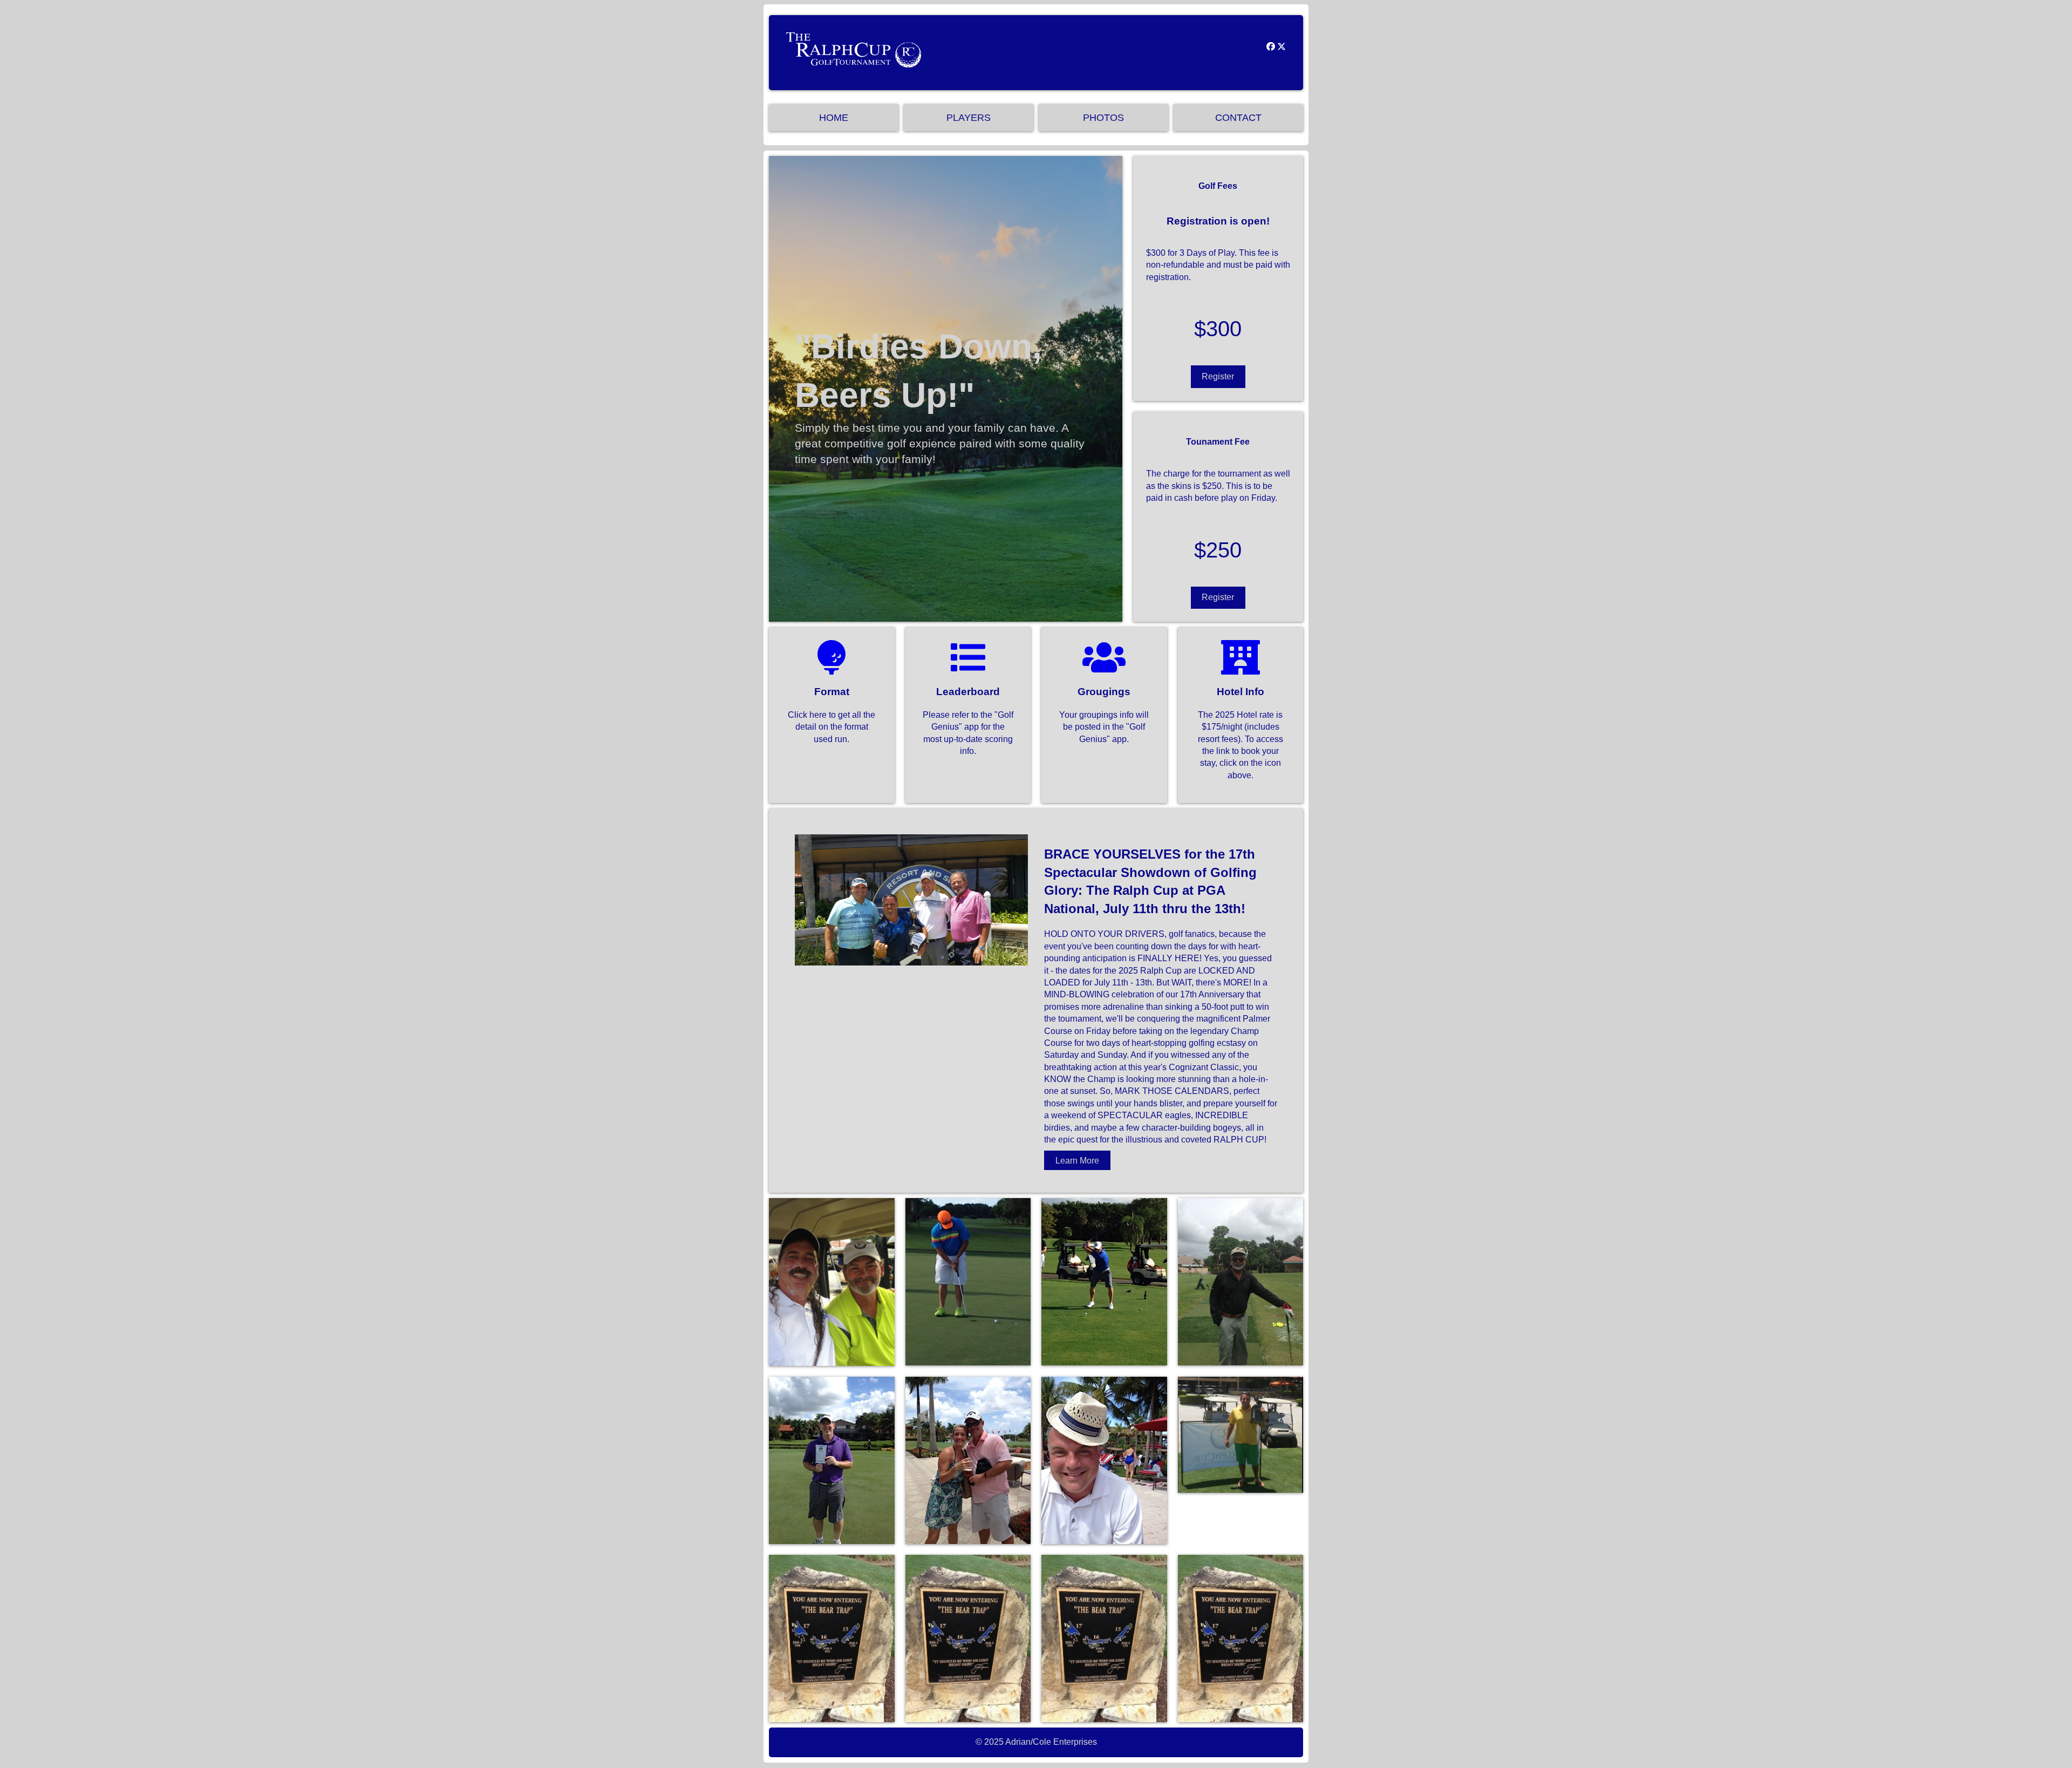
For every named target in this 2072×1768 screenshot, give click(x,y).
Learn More (1077, 1160)
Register (1218, 376)
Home (834, 118)
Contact (1238, 118)
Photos (1103, 118)
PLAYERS (969, 118)
